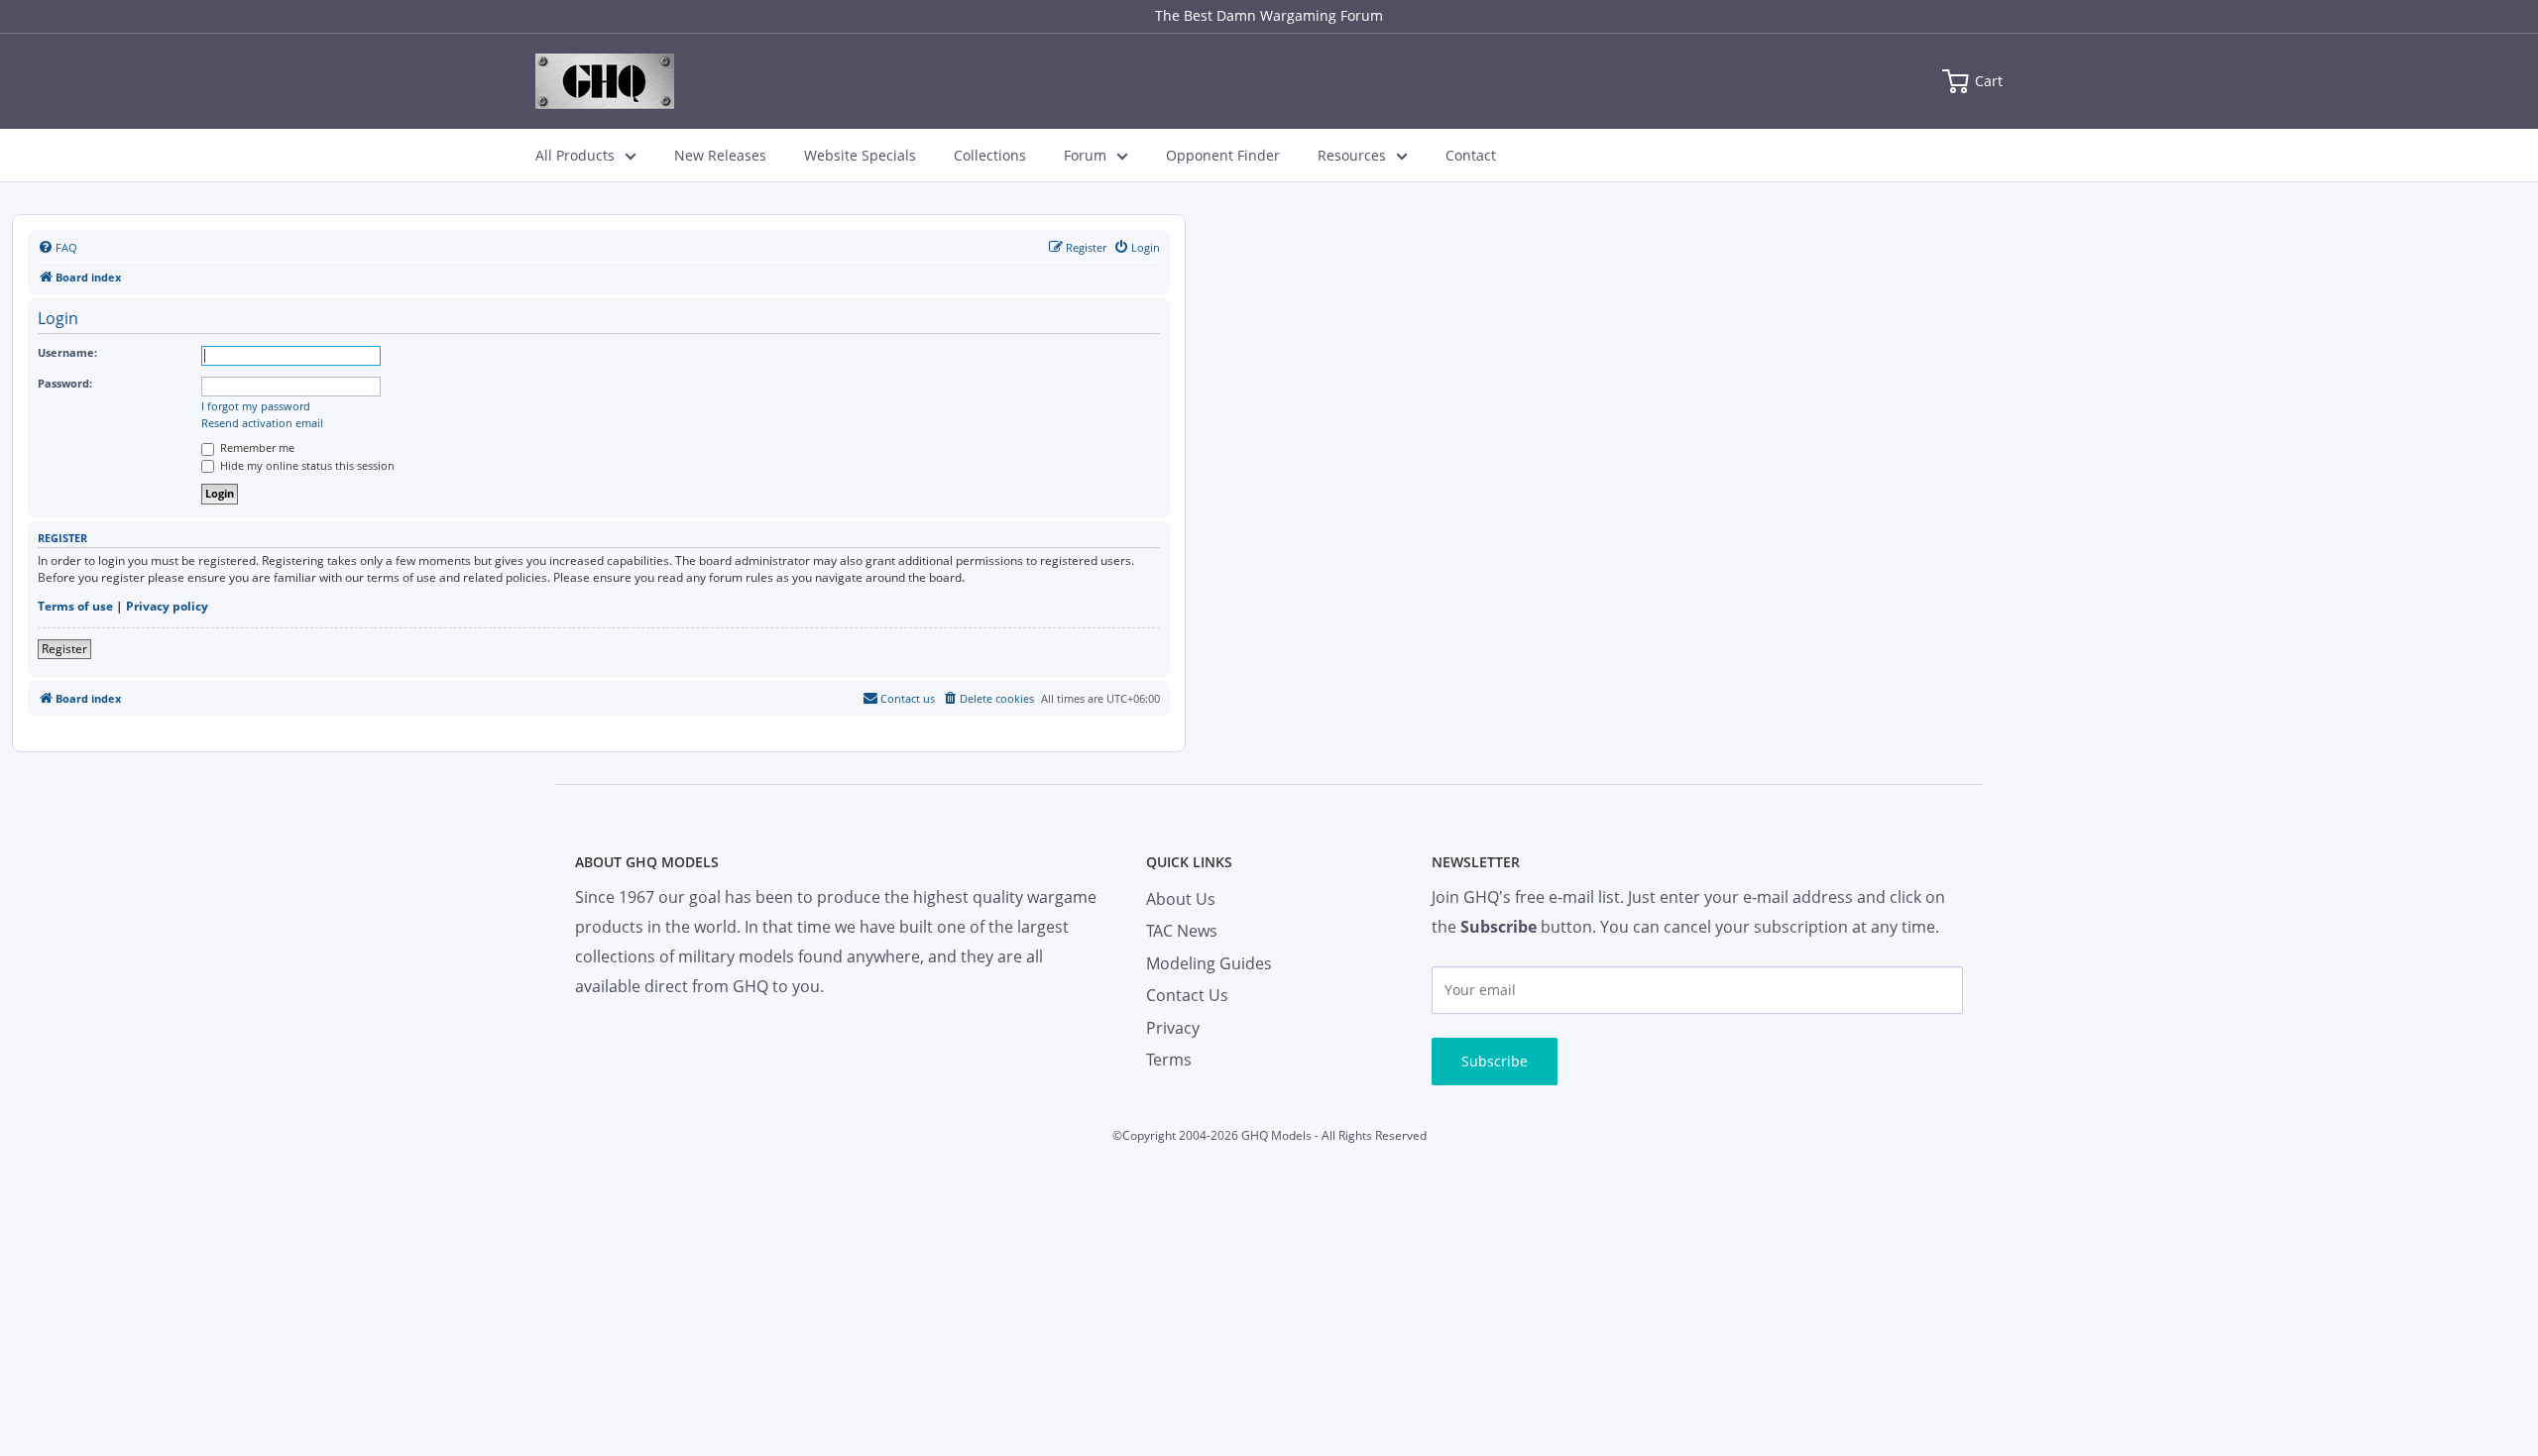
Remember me (256, 448)
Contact (1471, 155)
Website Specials (860, 155)
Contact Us (1187, 995)
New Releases (720, 155)
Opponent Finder (1223, 155)
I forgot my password (256, 406)
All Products (575, 155)
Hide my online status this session (306, 465)
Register (64, 649)
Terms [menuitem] (1169, 1060)
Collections (990, 155)
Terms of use (75, 607)
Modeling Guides (1209, 963)
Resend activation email (262, 423)
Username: (67, 352)
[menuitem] (58, 248)
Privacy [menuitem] (1173, 1028)
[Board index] (605, 81)
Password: (65, 383)
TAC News (1182, 931)
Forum (1085, 155)
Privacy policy (167, 607)
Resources (1352, 155)
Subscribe (1495, 1061)
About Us (1181, 899)
